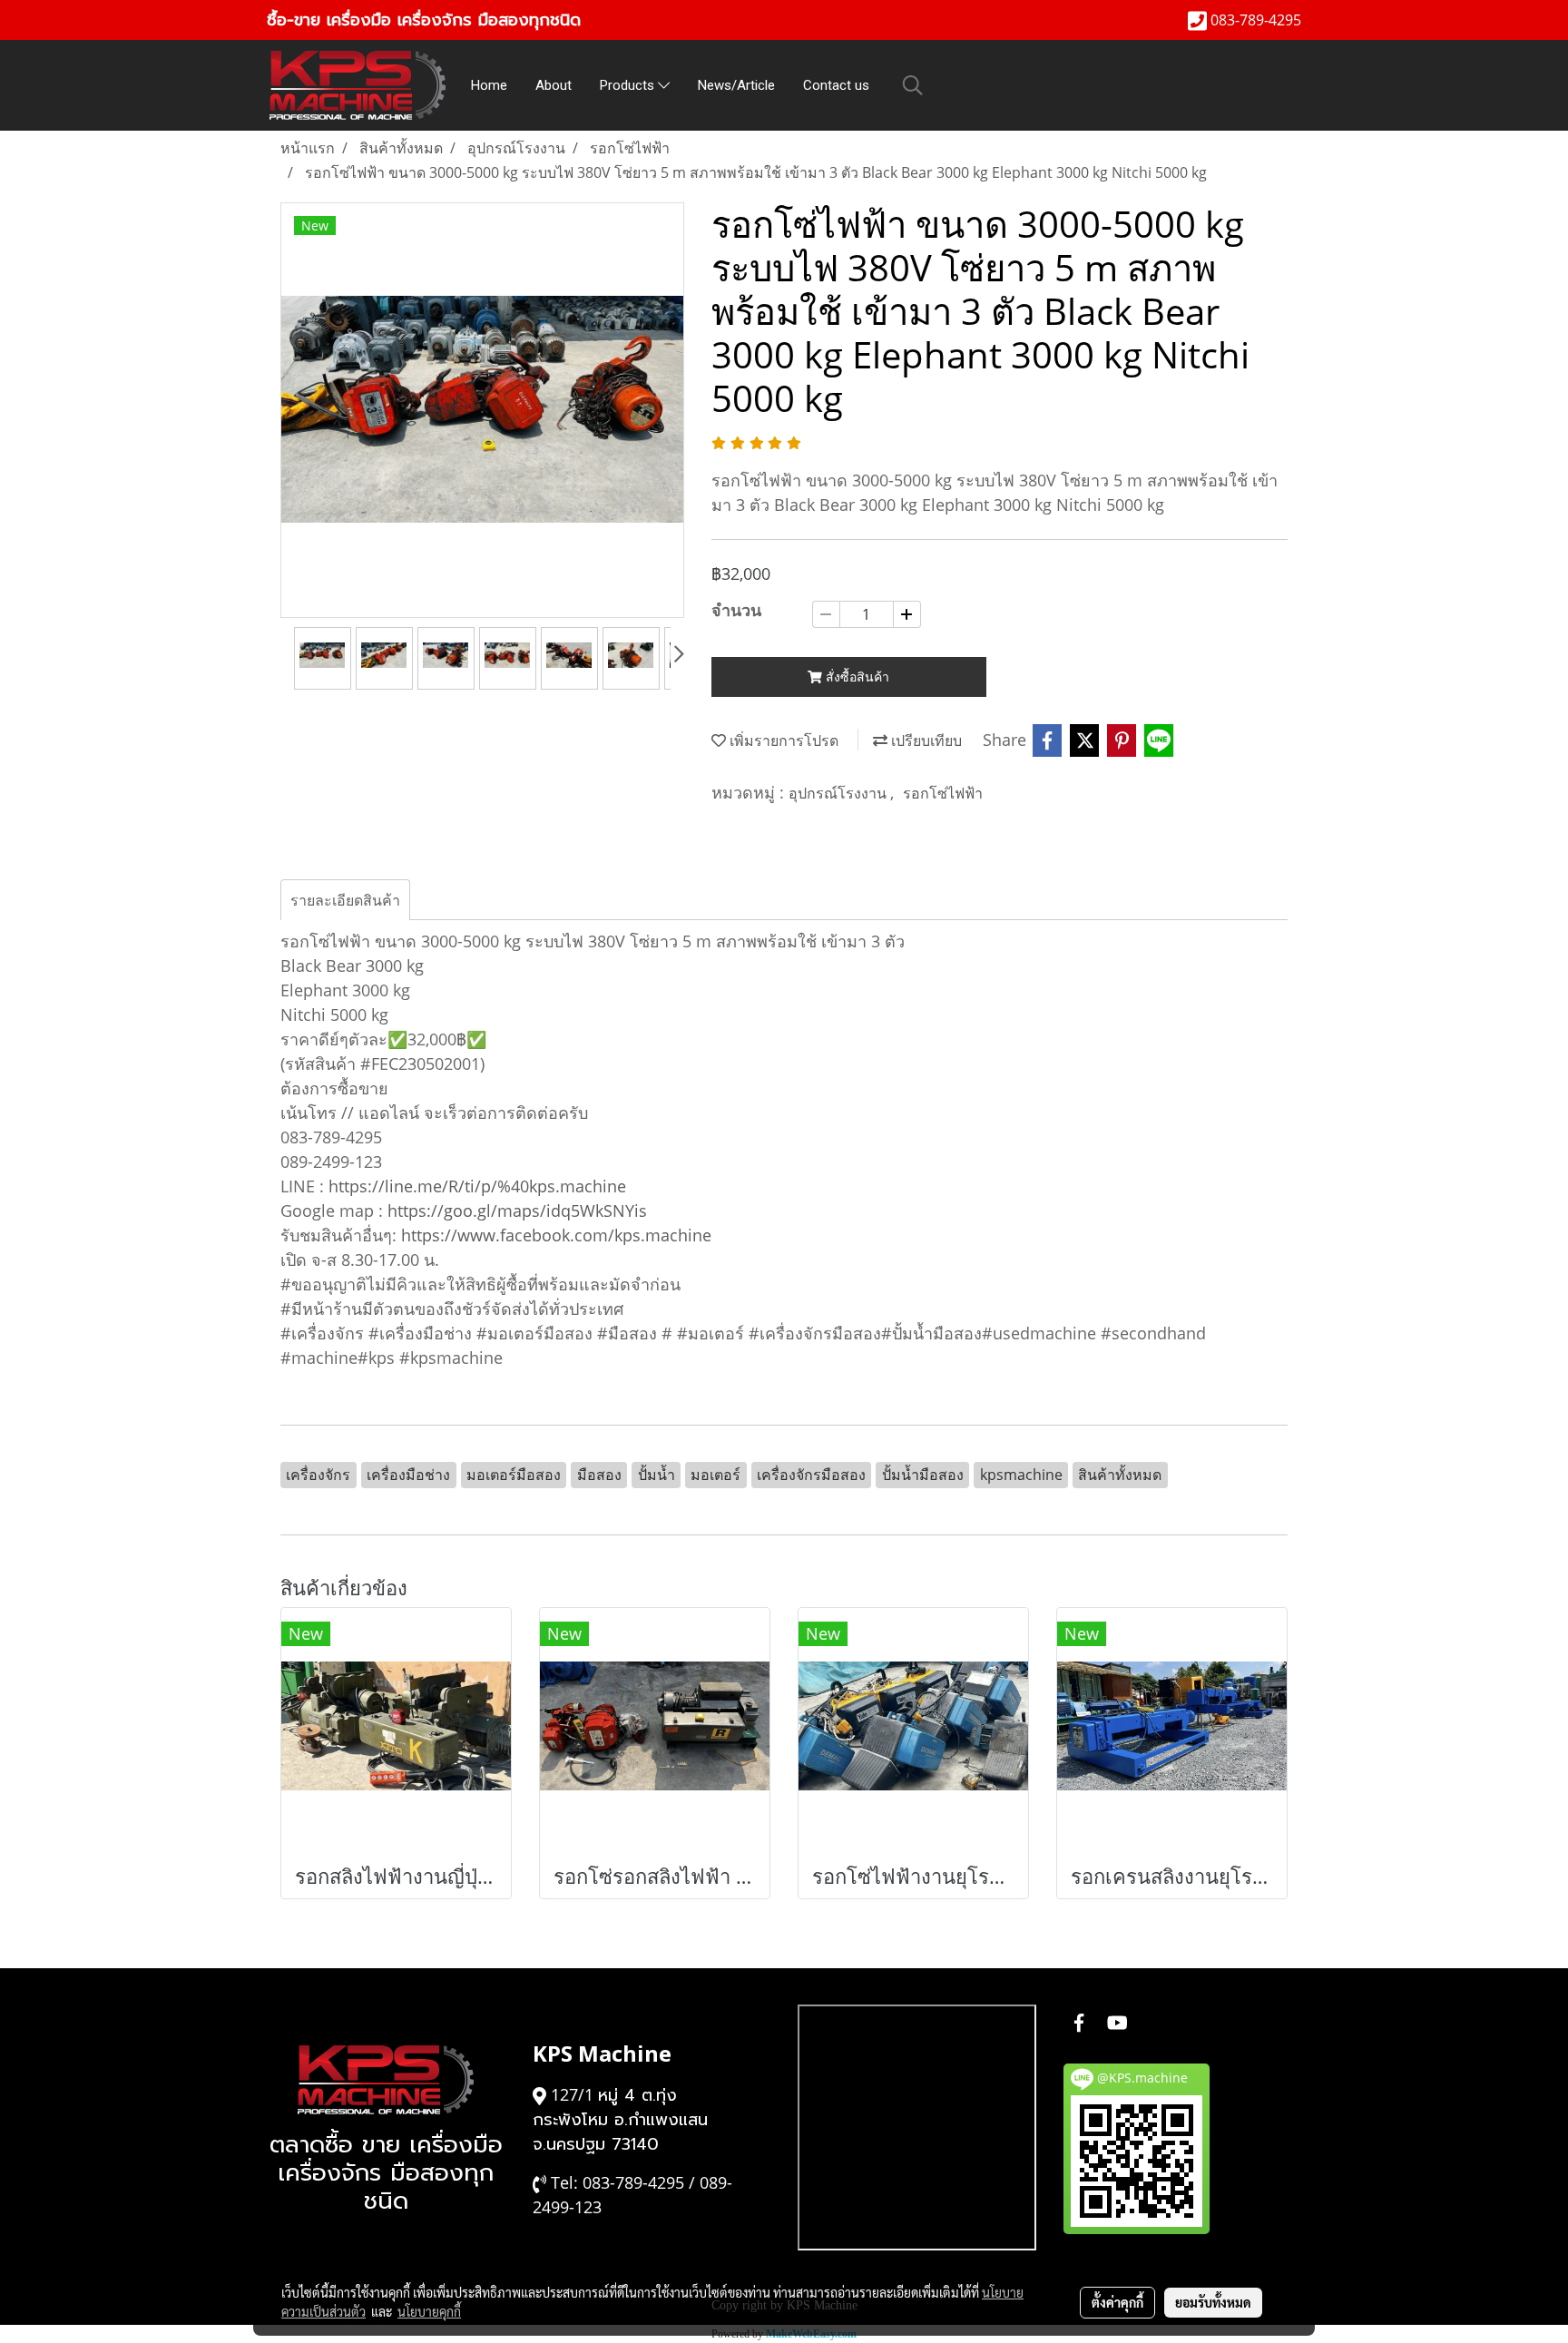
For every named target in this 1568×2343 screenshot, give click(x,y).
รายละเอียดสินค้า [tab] (345, 900)
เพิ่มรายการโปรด (782, 740)
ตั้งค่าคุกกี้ (1117, 2302)
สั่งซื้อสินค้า (856, 676)
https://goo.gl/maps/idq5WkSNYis (517, 1211)
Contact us (836, 85)
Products (629, 85)
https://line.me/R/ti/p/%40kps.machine (477, 1186)
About (554, 85)
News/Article (736, 85)
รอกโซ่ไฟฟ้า (943, 793)
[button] (913, 85)
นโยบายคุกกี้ (429, 2311)
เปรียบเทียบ (925, 740)
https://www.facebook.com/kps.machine (556, 1235)
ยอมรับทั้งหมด (1213, 2302)
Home (489, 85)
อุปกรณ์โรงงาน (839, 793)
